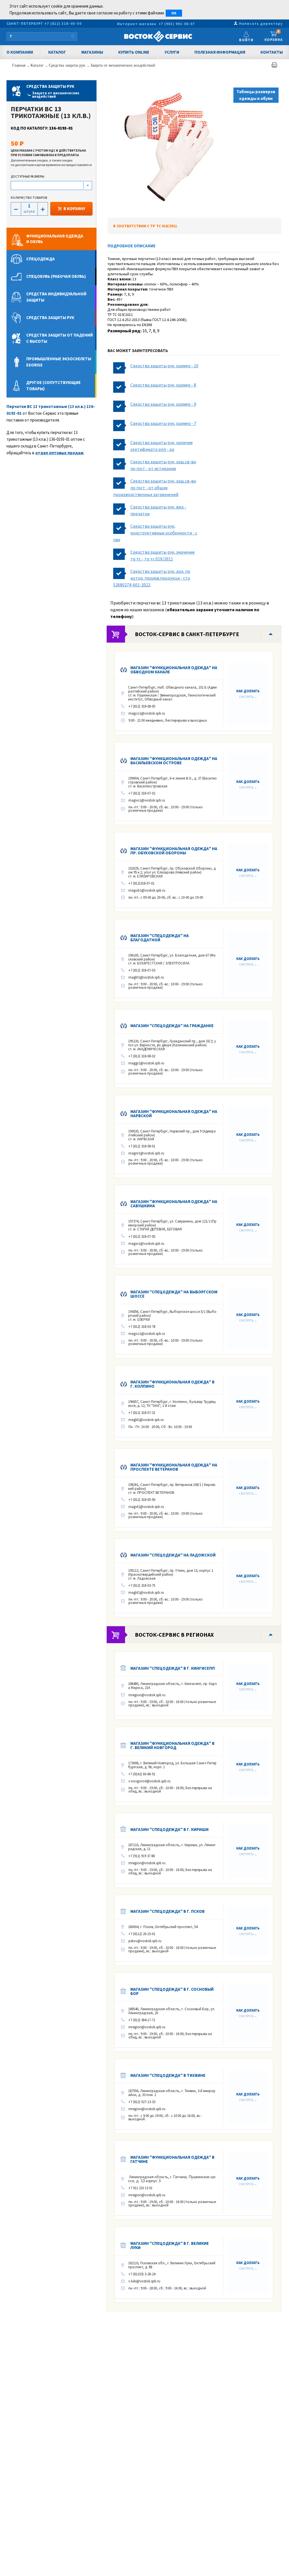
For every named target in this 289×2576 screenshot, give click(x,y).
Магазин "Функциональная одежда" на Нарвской (174, 1114)
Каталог (57, 52)
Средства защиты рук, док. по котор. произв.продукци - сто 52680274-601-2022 (152, 578)
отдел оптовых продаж (59, 453)
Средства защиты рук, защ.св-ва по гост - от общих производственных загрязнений (155, 488)
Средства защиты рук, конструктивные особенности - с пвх (155, 533)
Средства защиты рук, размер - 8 (163, 385)
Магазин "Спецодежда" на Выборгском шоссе (174, 1294)
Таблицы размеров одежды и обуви (256, 95)
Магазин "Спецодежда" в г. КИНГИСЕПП (173, 1668)
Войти (246, 40)
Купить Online (134, 52)
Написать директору (261, 24)
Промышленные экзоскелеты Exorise (59, 362)
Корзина (274, 36)
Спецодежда (40, 259)
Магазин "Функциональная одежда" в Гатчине (172, 2159)
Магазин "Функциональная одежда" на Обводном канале (174, 670)
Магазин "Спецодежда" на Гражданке (172, 1026)
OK (174, 13)
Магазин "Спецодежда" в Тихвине (168, 2075)
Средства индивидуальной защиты (56, 297)
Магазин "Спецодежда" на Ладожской (173, 1555)
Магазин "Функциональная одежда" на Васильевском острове (174, 761)
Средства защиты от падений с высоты (60, 338)
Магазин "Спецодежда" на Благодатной (160, 938)
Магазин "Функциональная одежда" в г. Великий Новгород (172, 1745)
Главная (19, 65)
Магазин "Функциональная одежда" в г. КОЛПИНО (172, 1384)
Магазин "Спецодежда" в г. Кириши (169, 1829)
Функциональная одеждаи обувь (55, 239)
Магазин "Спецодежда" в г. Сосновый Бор (172, 1991)
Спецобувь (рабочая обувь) (56, 276)
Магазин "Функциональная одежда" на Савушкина (174, 1204)
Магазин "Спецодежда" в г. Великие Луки (170, 2245)
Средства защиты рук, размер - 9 (163, 404)
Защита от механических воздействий (123, 65)
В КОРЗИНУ (74, 209)
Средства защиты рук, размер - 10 (164, 366)
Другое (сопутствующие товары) (53, 386)
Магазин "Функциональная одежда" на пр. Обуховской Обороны (174, 851)
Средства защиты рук (68, 65)
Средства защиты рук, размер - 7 (163, 423)
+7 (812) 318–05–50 (63, 24)
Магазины (92, 52)
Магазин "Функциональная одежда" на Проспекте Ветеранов (174, 1467)
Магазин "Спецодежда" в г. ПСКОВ (168, 1911)
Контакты (272, 52)
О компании (20, 52)
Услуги (172, 52)
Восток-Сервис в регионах (174, 1635)
